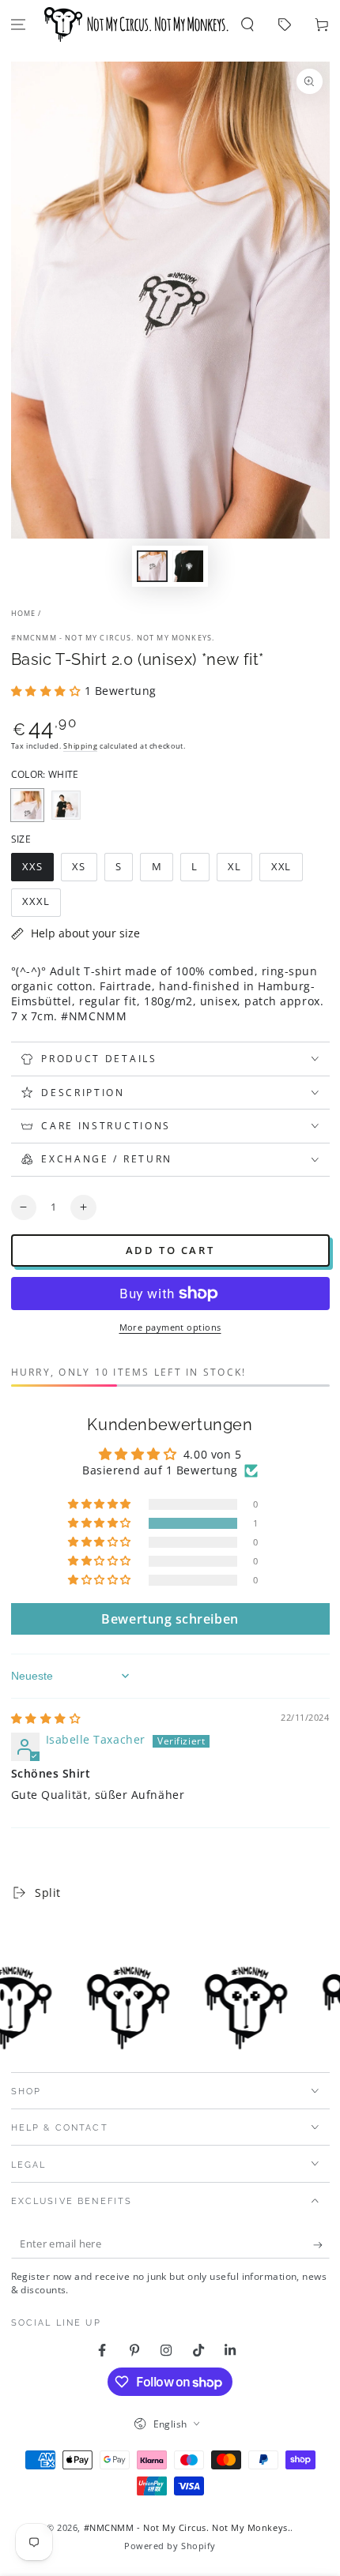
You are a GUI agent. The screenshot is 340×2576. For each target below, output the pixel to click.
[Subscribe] (321, 2245)
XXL (286, 871)
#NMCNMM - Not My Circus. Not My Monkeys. (113, 638)
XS (84, 871)
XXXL (41, 905)
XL (240, 871)
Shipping (80, 746)
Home (24, 613)
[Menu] (19, 25)
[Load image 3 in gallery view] (188, 567)
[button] (248, 25)
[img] (46, 1718)
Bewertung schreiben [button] (170, 1619)
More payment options (170, 1327)
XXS (38, 871)
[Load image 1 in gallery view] (153, 567)
